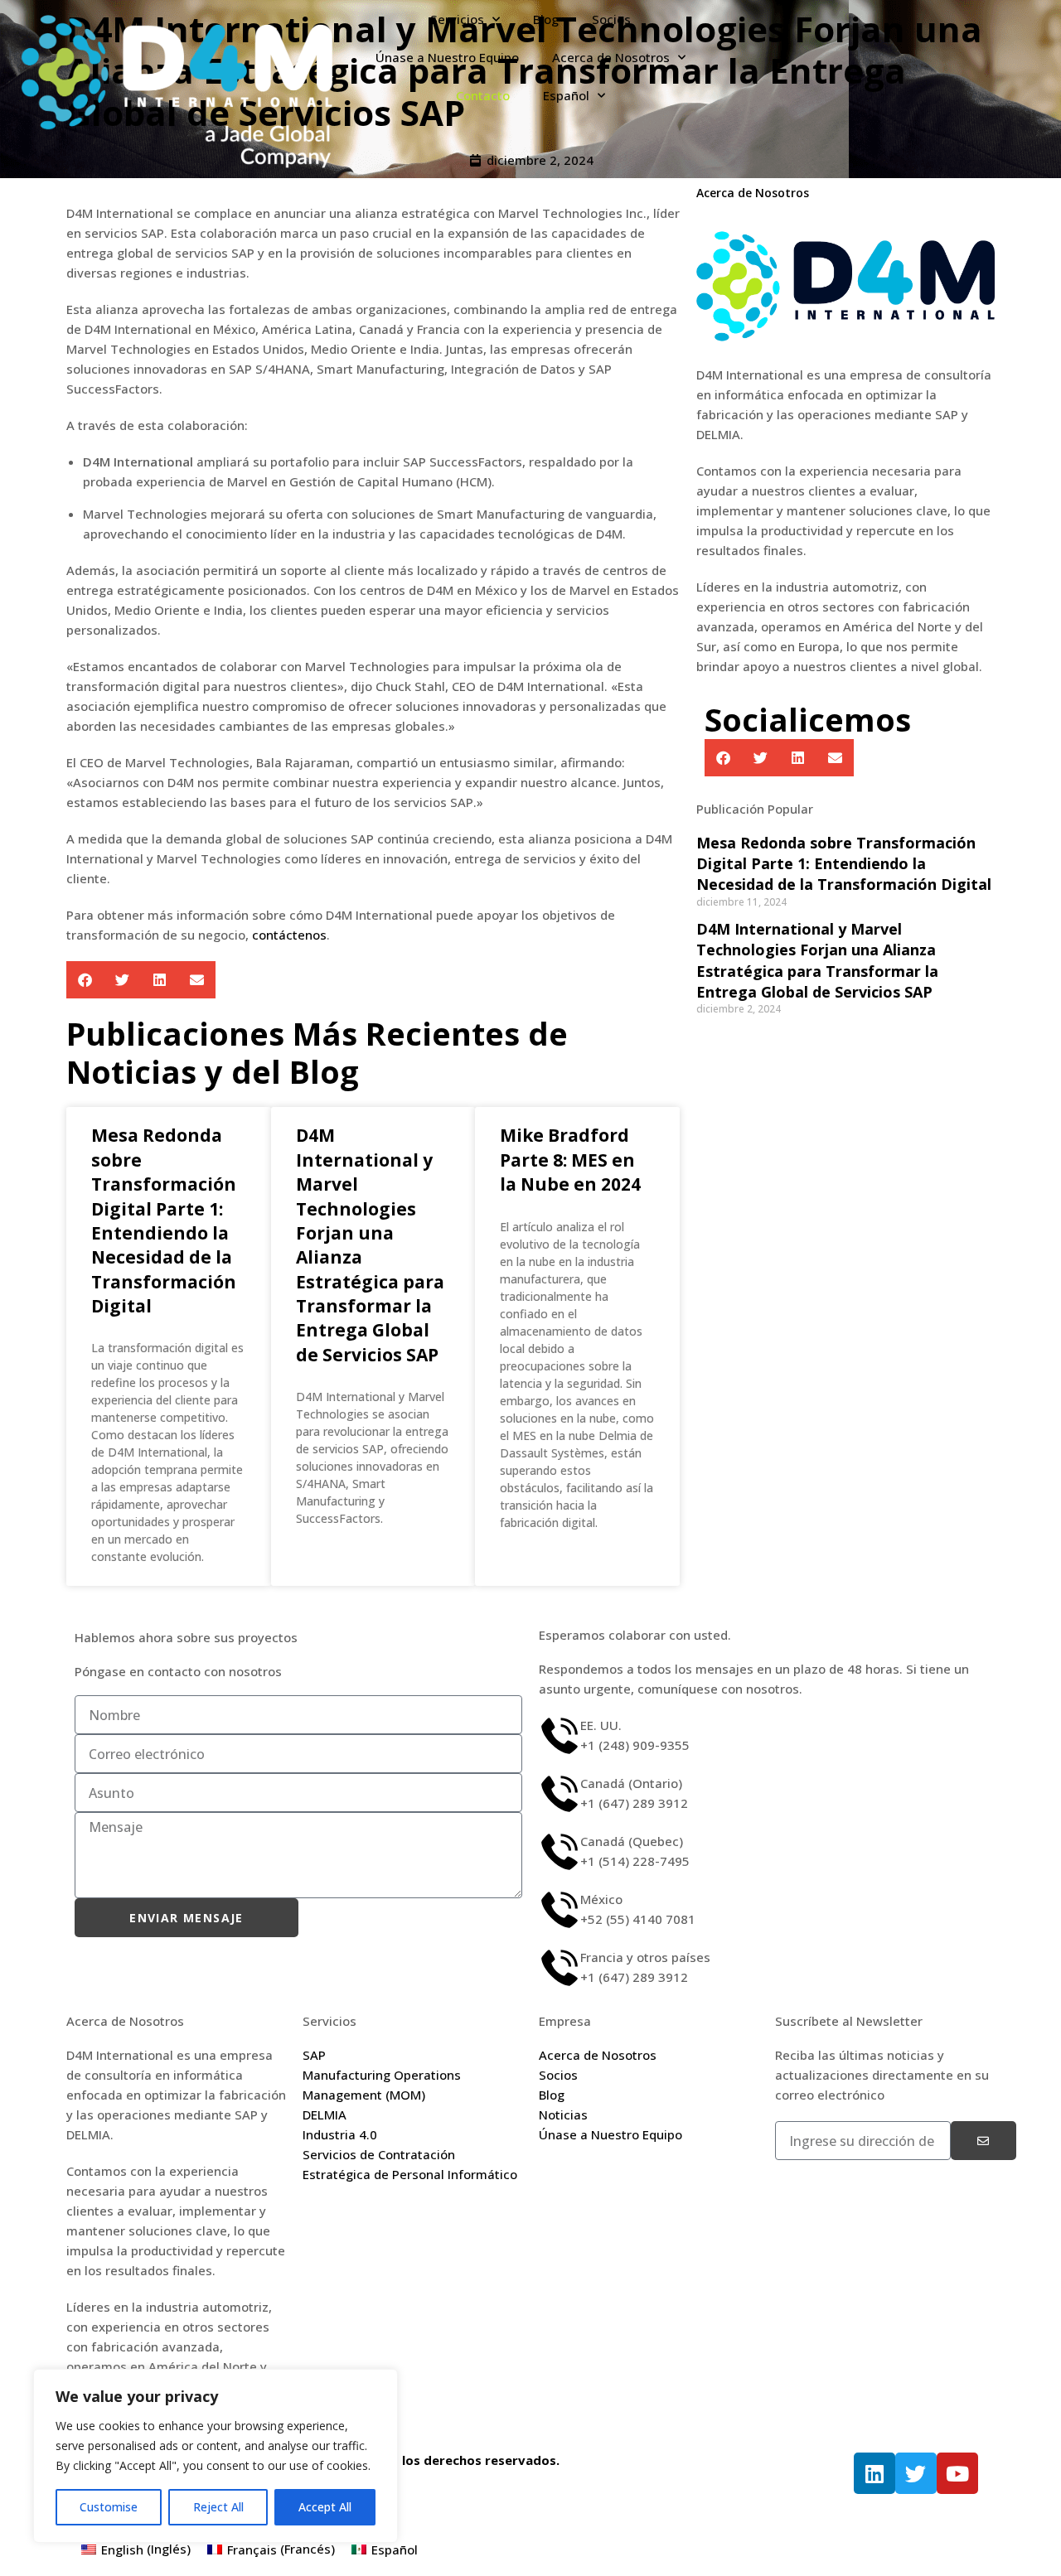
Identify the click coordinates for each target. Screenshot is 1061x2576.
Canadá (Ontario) (631, 1783)
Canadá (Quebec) (632, 1841)
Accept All (325, 2507)
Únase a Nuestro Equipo (447, 57)
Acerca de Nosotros (611, 57)
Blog (546, 19)
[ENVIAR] (983, 2141)
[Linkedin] (874, 2473)
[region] (216, 2456)
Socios (611, 19)
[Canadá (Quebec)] (560, 1852)
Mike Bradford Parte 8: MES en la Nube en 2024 (570, 1160)
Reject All (218, 2507)
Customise (109, 2507)
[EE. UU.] (560, 1736)
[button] (85, 980)
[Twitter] (916, 2473)
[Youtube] (957, 2473)
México (601, 1899)
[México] (560, 1910)
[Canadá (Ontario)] (560, 1794)
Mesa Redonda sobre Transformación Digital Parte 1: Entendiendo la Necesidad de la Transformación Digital (164, 1220)
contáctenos (289, 935)
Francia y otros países (645, 1957)
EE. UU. (601, 1725)
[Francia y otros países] (560, 1968)
